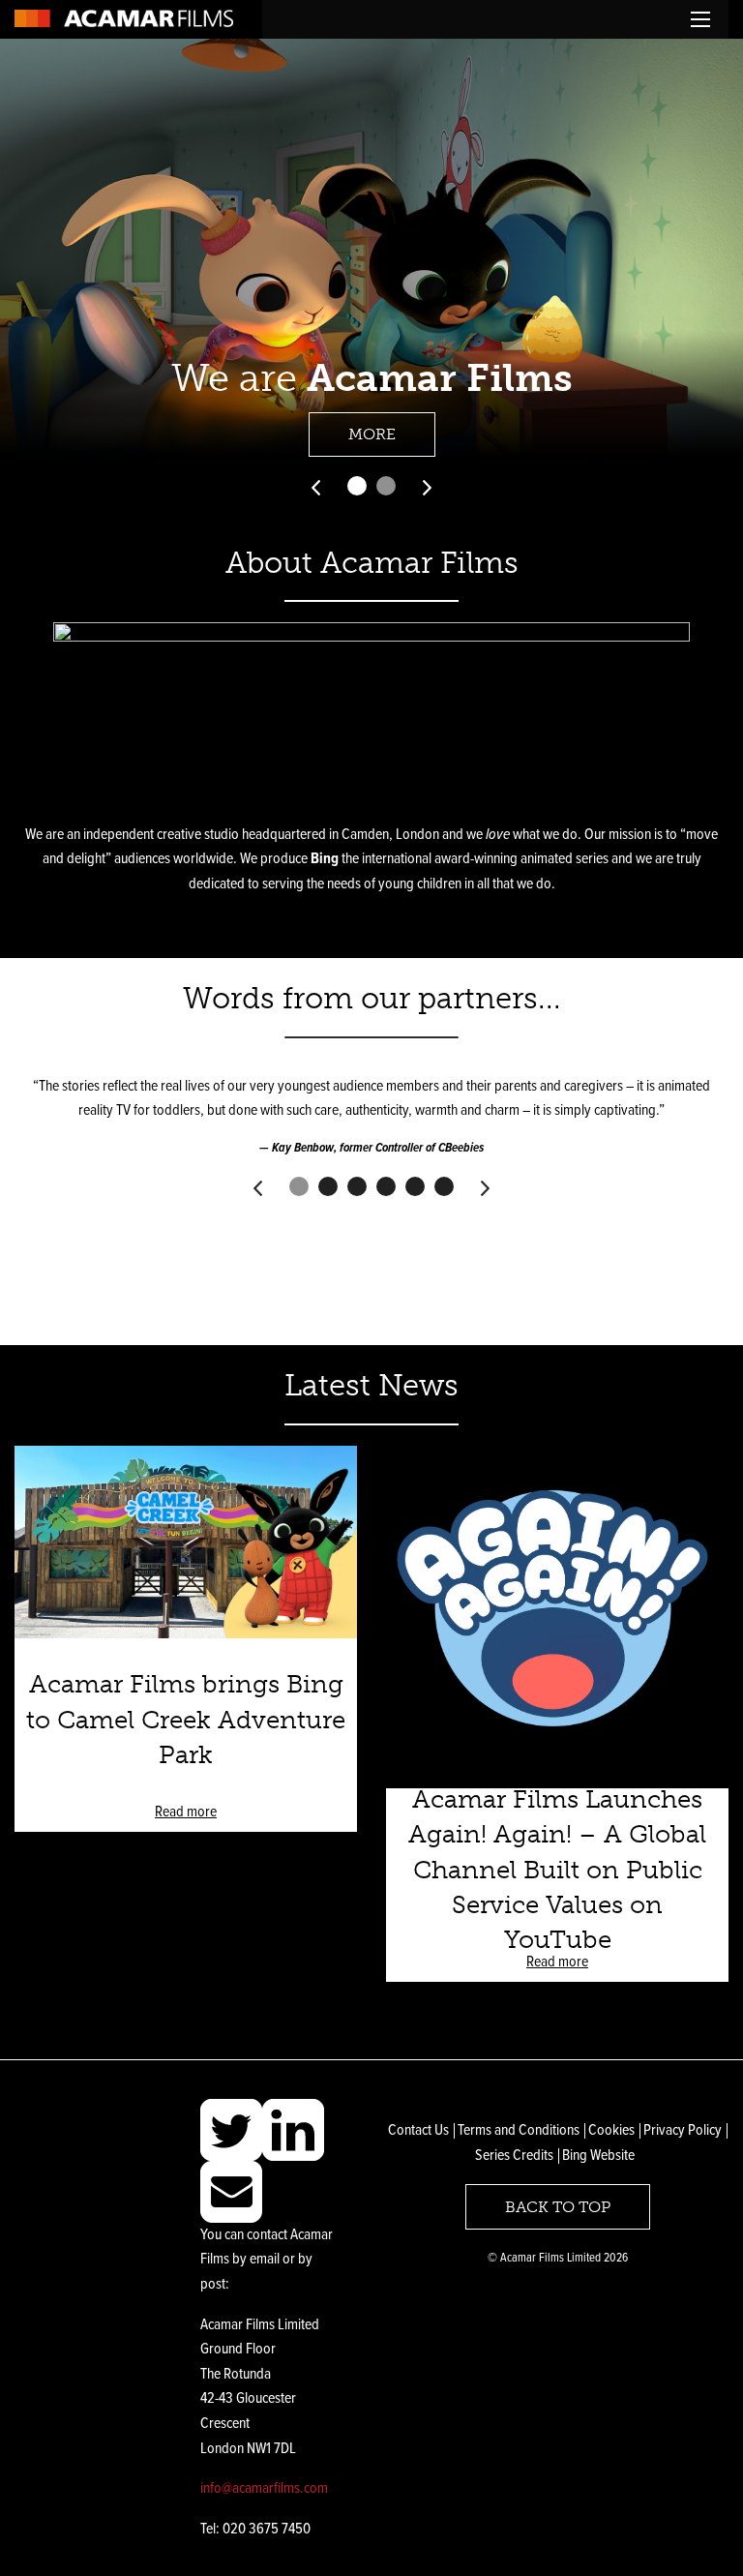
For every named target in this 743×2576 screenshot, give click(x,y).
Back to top (558, 2207)
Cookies (611, 2130)
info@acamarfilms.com (264, 2488)
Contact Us (418, 2130)
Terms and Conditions (519, 2130)
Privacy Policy (683, 2130)
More (372, 434)
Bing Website (598, 2156)
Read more (186, 1812)
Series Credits (514, 2156)
